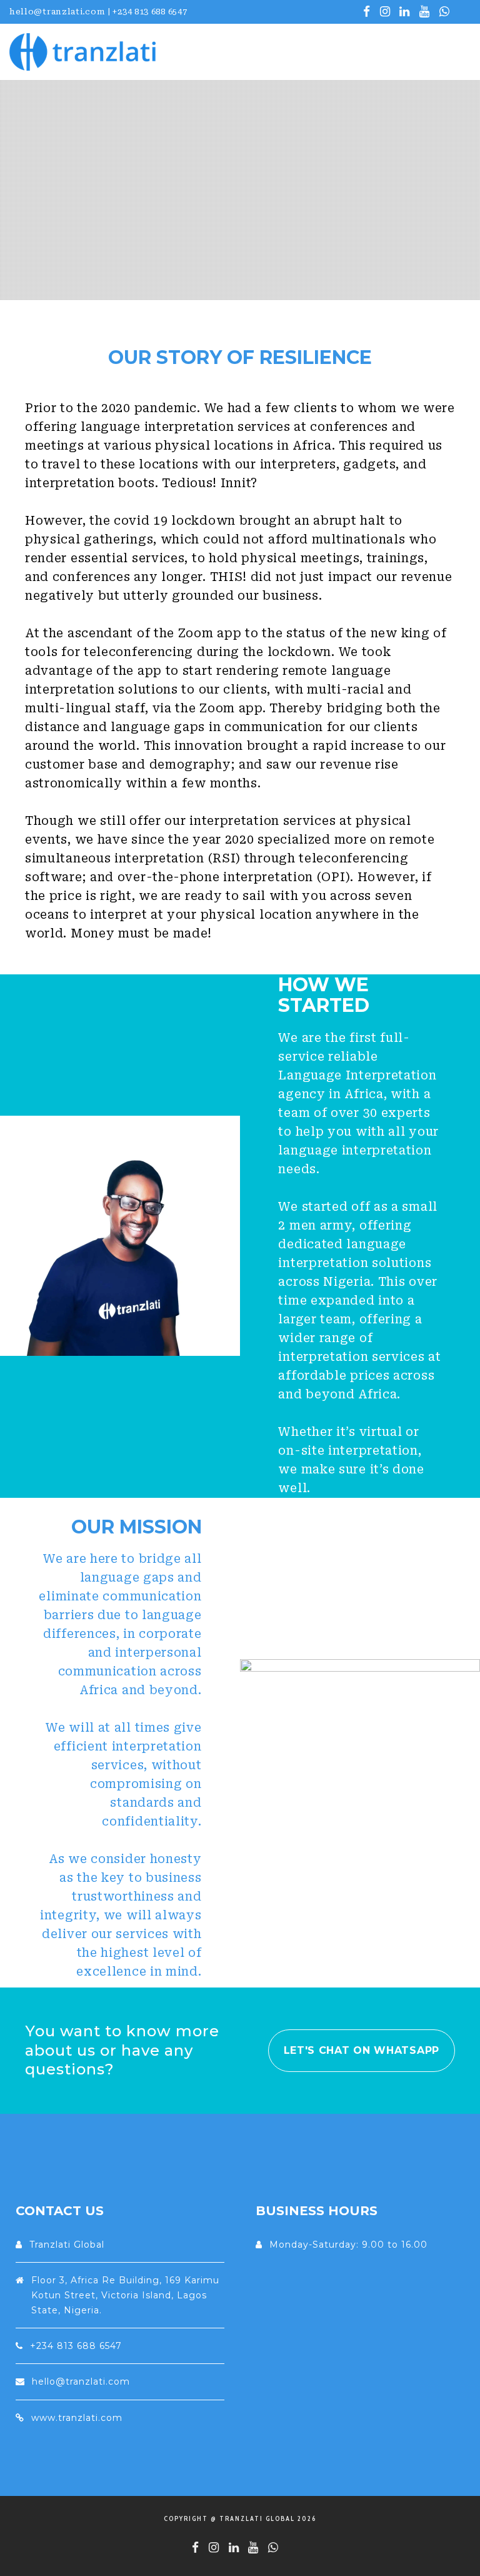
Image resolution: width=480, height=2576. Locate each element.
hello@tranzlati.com (81, 2382)
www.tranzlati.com (77, 2418)
